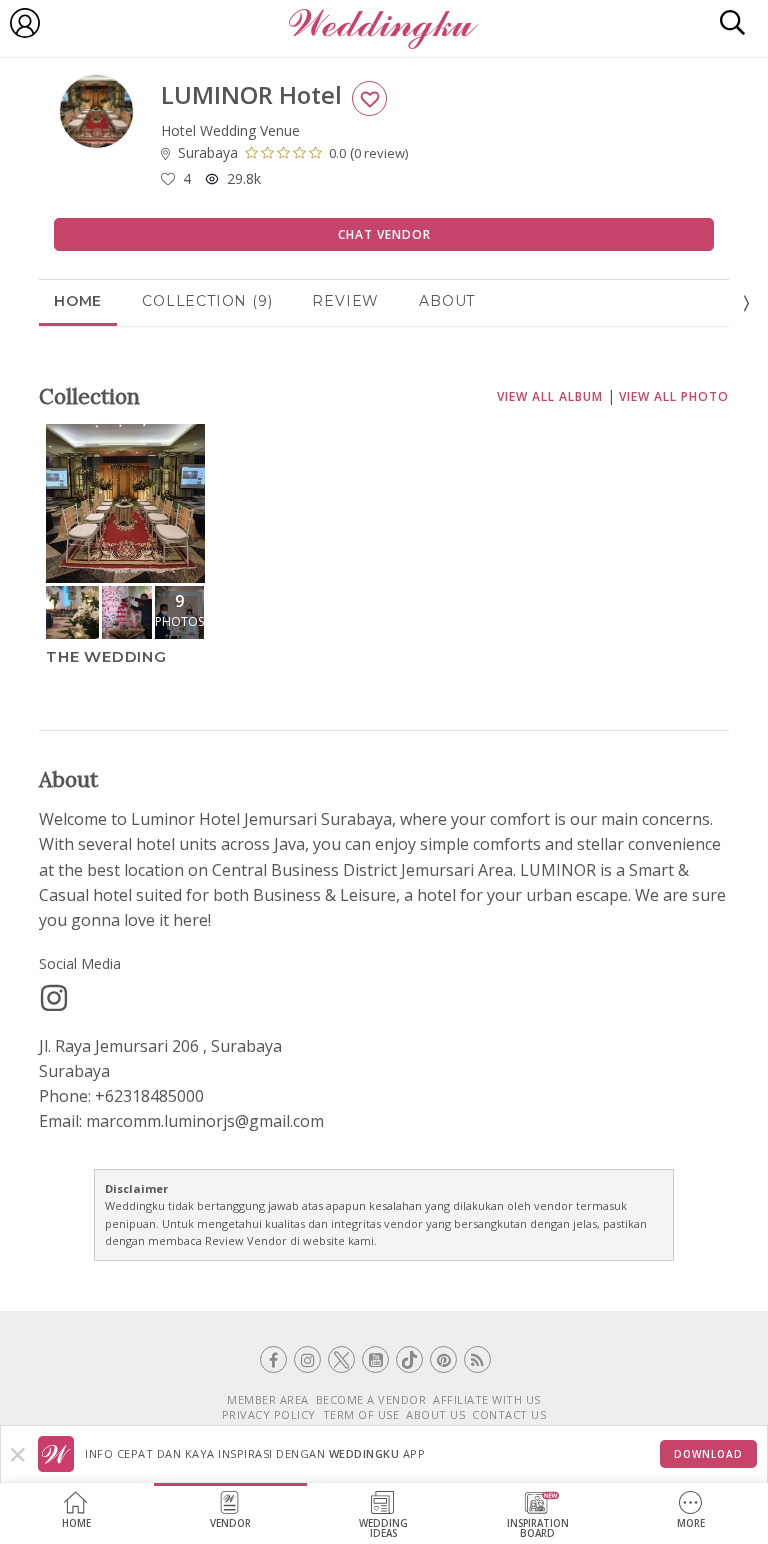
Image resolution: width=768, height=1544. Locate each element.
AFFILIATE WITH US (487, 1399)
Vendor (230, 1523)
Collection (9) (207, 301)
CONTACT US (509, 1414)
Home (76, 1523)
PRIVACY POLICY (269, 1414)
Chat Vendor (384, 234)
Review (345, 301)
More (691, 1523)
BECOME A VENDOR (371, 1399)
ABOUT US (435, 1414)
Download (708, 1454)
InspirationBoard (538, 1528)
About (447, 301)
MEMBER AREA (268, 1399)
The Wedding (106, 656)
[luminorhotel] (54, 998)
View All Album (550, 396)
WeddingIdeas (383, 1528)
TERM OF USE (361, 1414)
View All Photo (674, 396)
